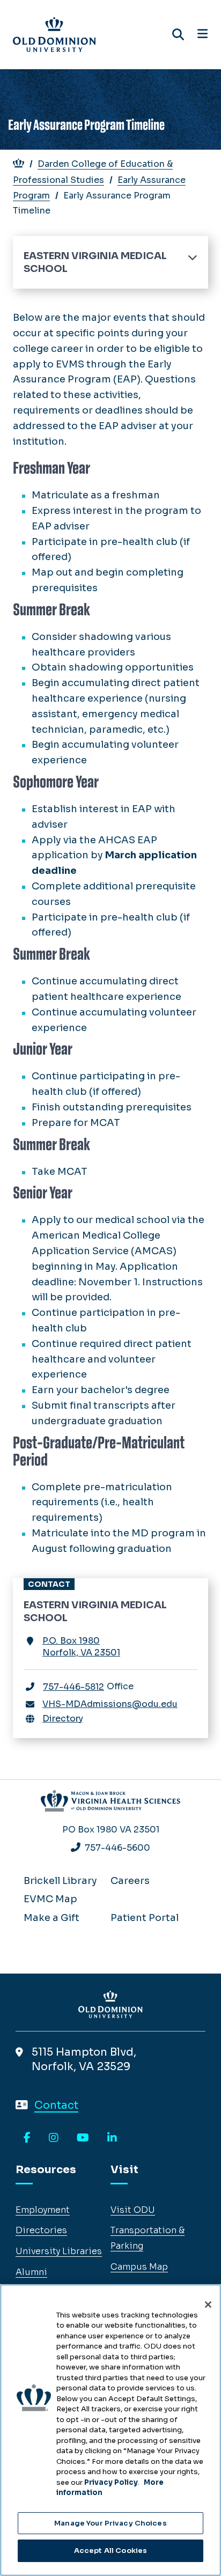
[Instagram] (54, 2138)
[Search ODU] (178, 35)
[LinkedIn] (112, 2138)
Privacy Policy (111, 2482)
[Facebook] (27, 2138)
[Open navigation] (202, 34)
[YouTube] (83, 2138)
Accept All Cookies (110, 2551)
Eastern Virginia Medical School (95, 262)
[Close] (208, 2305)
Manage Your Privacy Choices (110, 2523)
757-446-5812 (73, 1687)
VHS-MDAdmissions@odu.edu (110, 1704)
